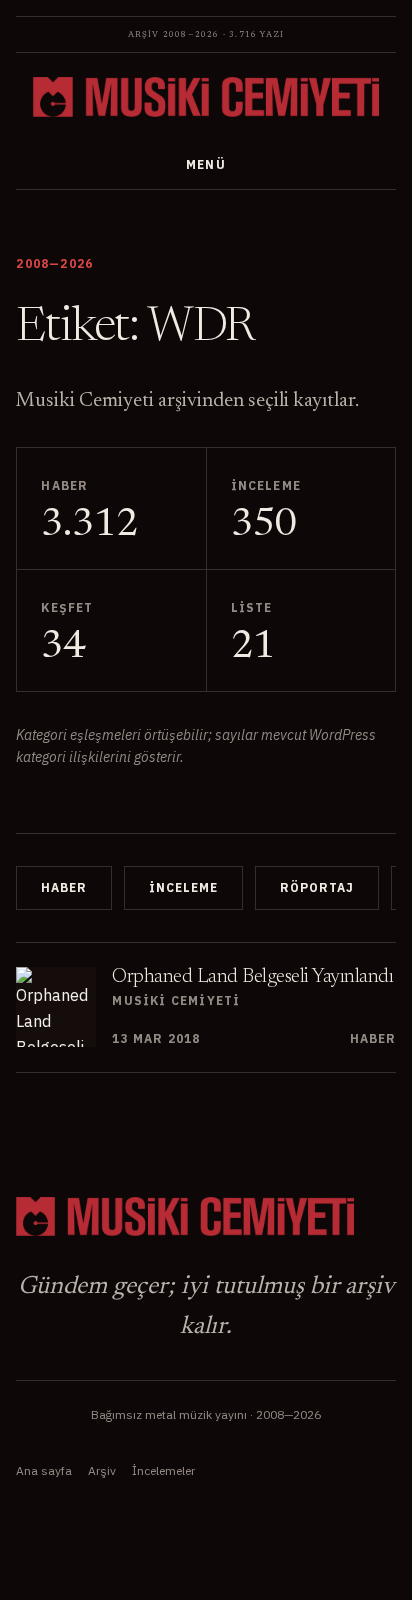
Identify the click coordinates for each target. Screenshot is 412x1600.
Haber (64, 887)
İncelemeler (163, 1470)
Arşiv (102, 1470)
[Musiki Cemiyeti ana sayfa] (206, 97)
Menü (206, 164)
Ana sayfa (44, 1470)
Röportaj (317, 887)
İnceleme (183, 887)
